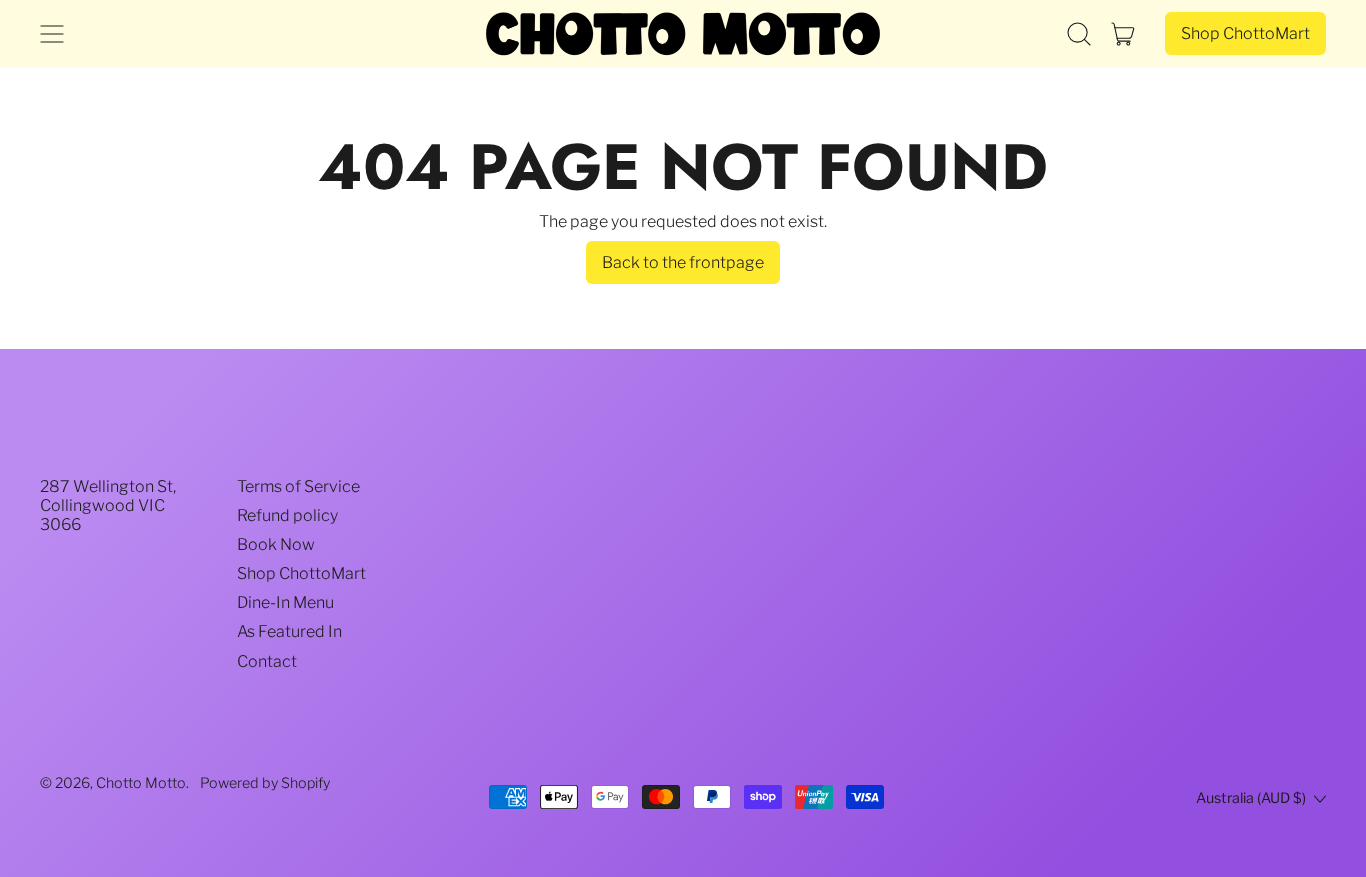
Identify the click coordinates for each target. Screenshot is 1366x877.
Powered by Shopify (265, 783)
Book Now (276, 544)
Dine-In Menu (285, 602)
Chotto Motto (141, 783)
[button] (1079, 34)
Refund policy (287, 515)
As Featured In (289, 631)
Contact (267, 661)
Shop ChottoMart (301, 573)
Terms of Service (298, 486)
